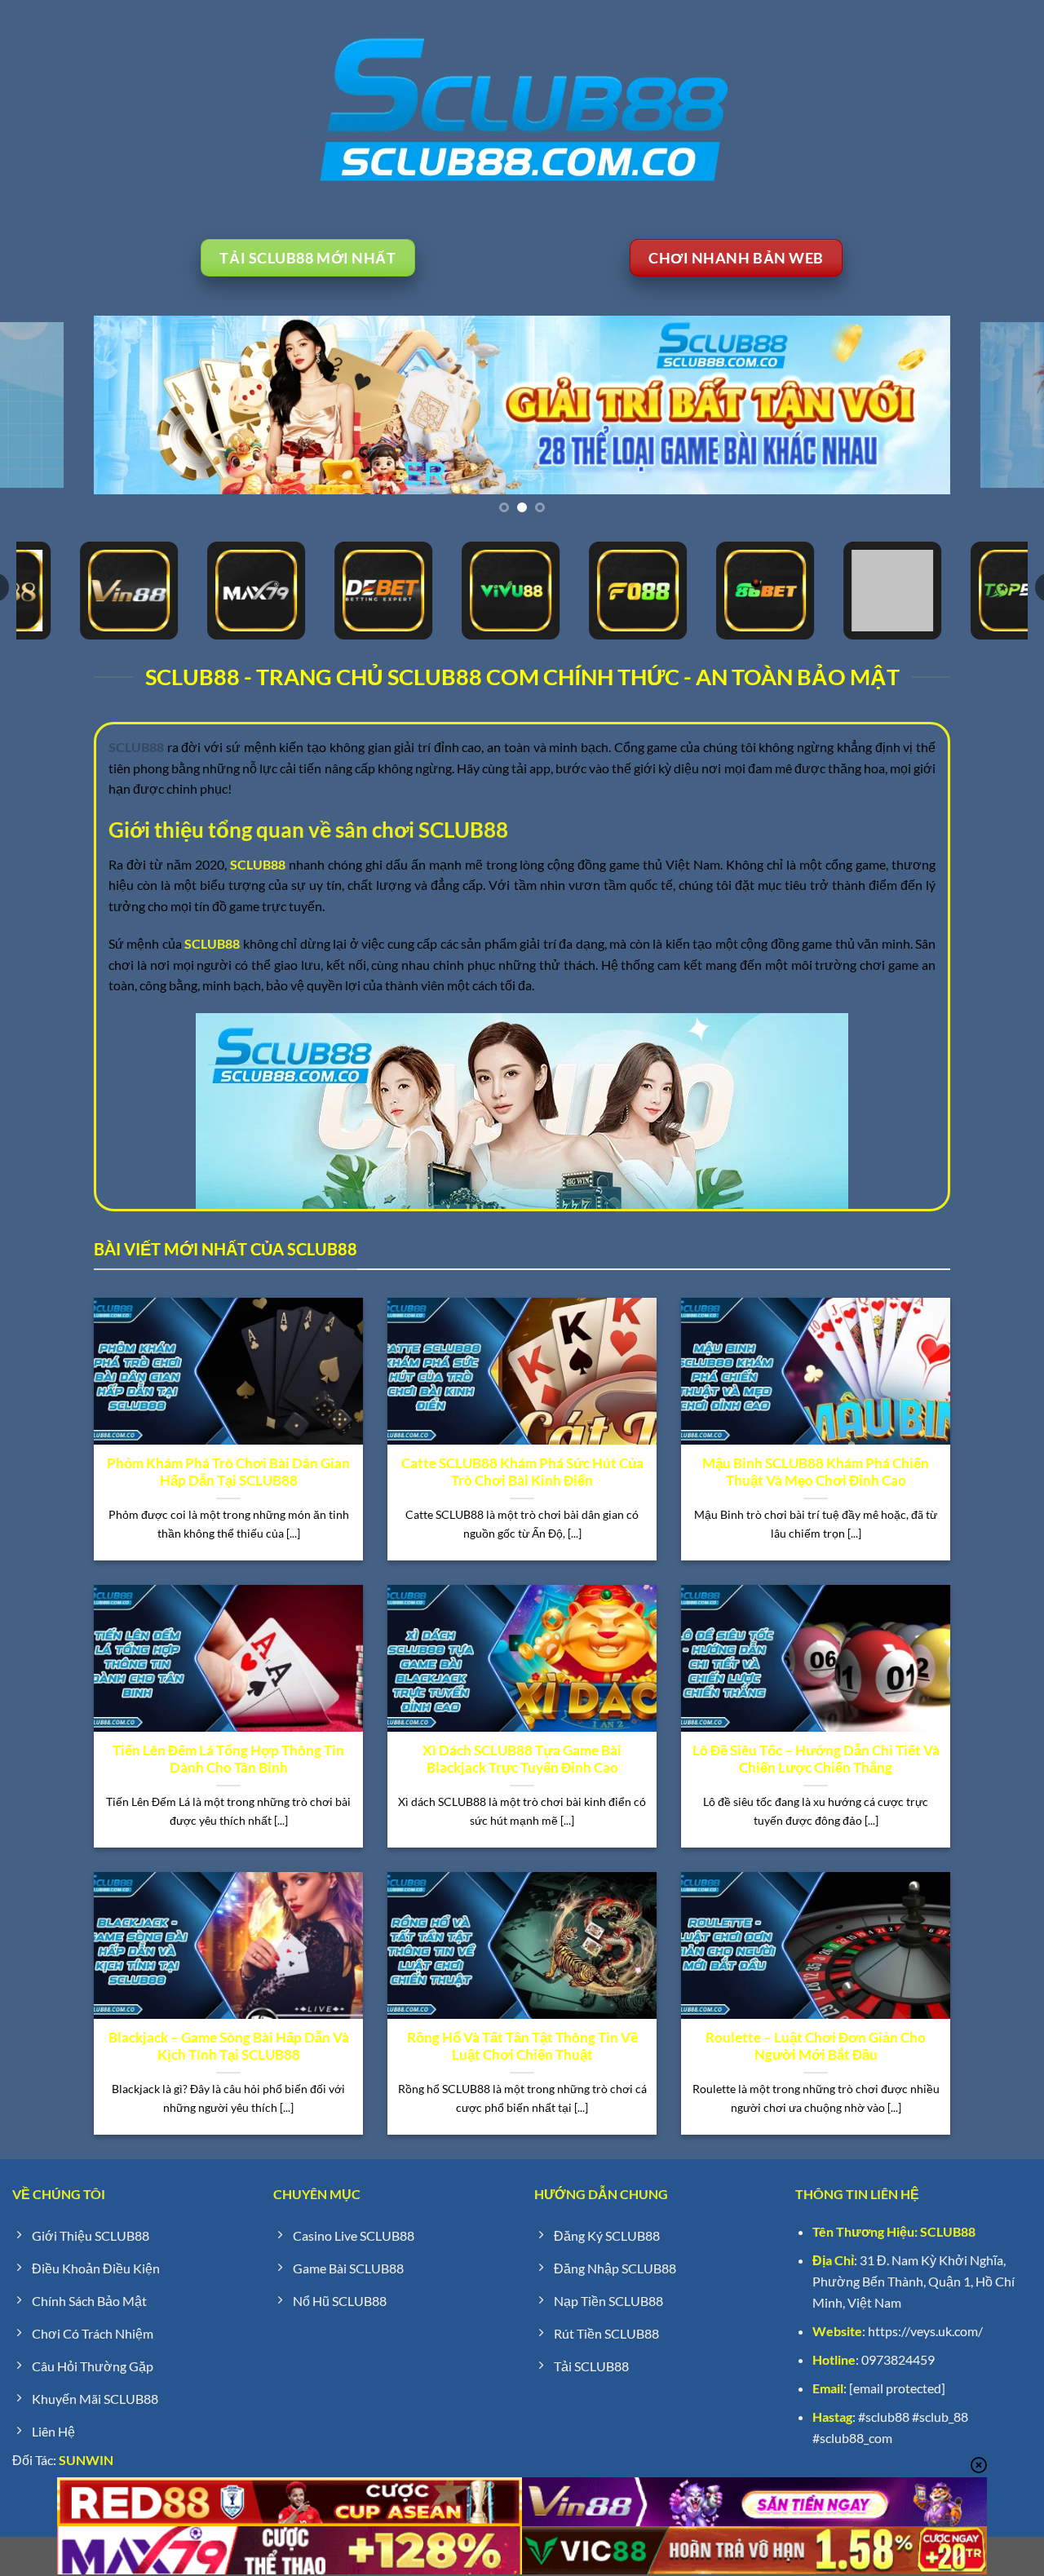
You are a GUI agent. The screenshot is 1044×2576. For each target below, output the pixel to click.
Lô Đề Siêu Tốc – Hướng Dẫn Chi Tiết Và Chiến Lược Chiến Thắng (816, 1759)
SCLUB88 (948, 2231)
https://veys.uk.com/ (925, 2331)
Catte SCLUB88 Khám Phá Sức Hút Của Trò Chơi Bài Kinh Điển (522, 1472)
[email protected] (897, 2388)
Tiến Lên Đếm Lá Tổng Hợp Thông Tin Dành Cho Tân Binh (228, 1759)
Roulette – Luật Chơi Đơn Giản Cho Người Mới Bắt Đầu (816, 2047)
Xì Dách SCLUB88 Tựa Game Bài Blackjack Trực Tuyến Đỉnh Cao (522, 1759)
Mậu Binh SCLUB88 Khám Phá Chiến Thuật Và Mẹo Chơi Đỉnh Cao (816, 1472)
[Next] (1002, 405)
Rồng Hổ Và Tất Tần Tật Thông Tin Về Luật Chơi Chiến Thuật (522, 2047)
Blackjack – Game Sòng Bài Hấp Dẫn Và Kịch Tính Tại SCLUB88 (229, 2047)
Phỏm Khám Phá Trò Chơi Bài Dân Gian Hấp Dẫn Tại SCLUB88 (228, 1472)
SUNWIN (86, 2460)
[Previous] (42, 405)
